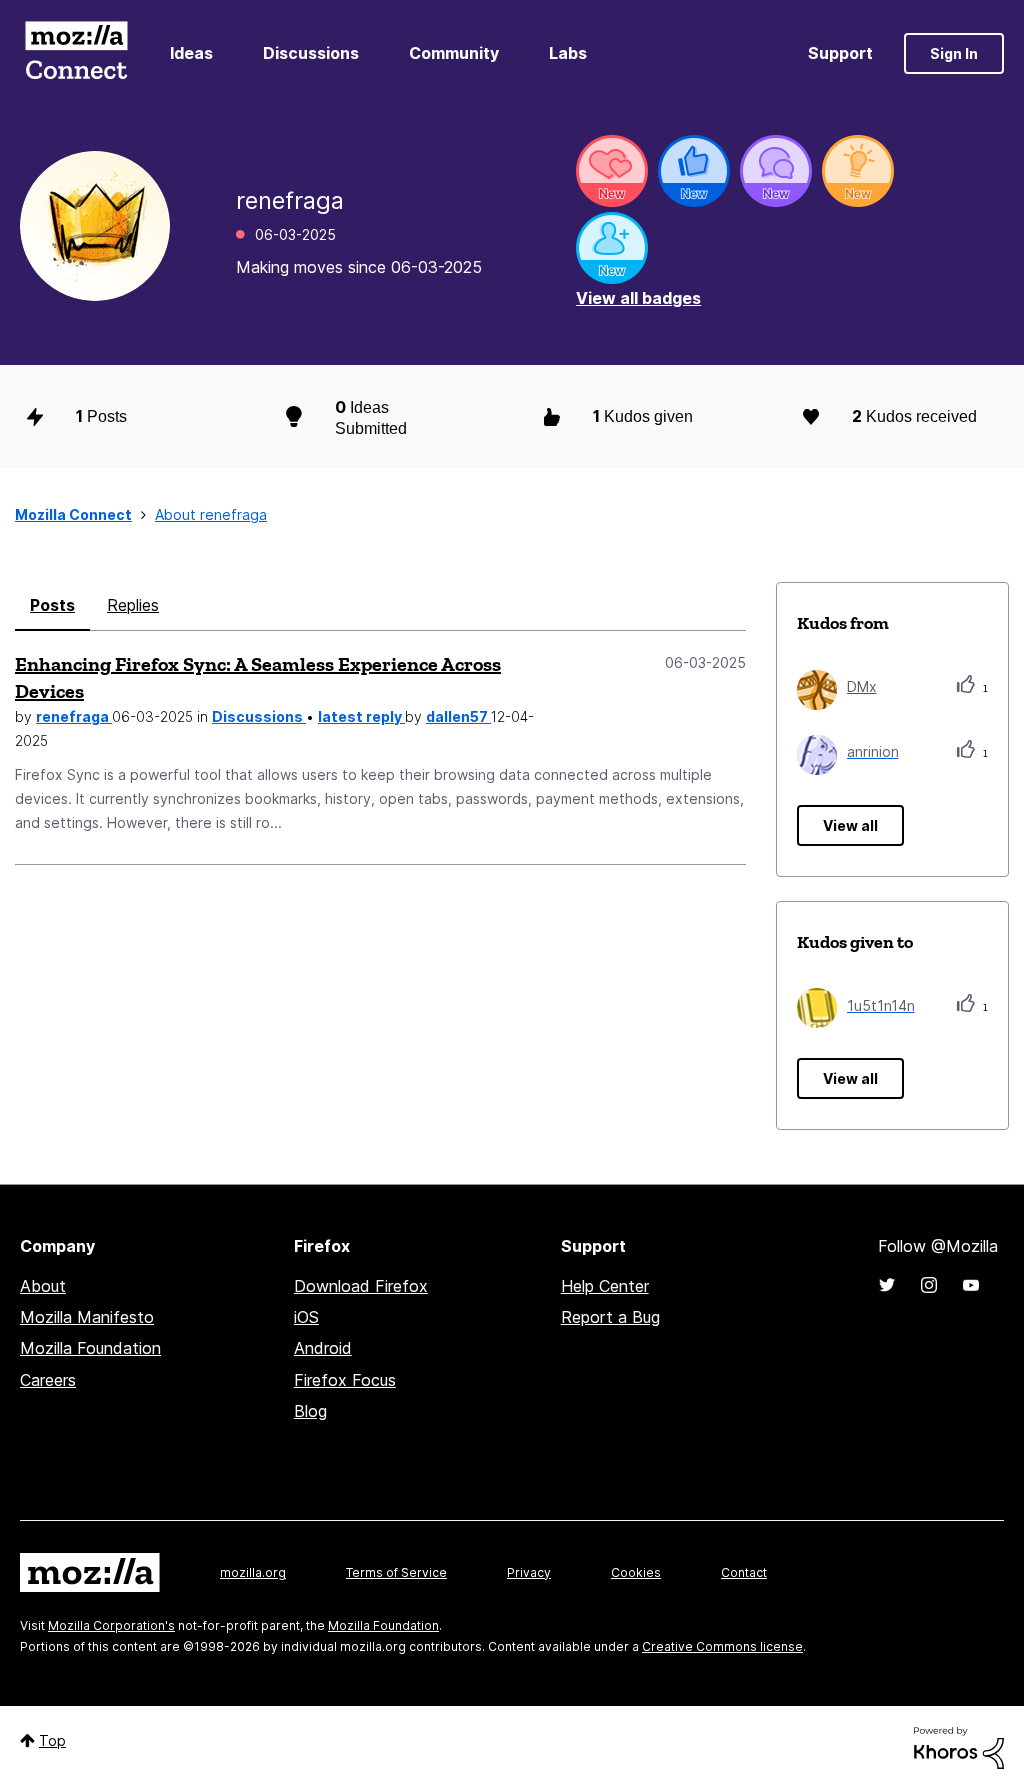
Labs (568, 53)
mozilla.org (253, 1572)
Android (323, 1348)
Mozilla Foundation (90, 1348)
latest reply (361, 716)
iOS (306, 1317)
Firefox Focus (345, 1380)
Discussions (311, 53)
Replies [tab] (133, 605)
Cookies (636, 1572)
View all (850, 825)
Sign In (954, 53)
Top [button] (52, 1740)
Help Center (605, 1286)
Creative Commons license (722, 1646)
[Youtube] (971, 1285)
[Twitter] (887, 1285)
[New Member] (612, 248)
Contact (744, 1572)
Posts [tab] (52, 605)
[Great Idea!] (858, 171)
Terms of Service (396, 1572)
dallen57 (458, 716)
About (43, 1286)
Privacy (529, 1572)
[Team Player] (694, 171)
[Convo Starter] (776, 171)
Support (840, 53)
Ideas (191, 53)
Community (454, 53)
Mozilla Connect (76, 53)
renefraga (74, 716)
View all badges (638, 298)
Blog (310, 1411)
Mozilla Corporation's (111, 1625)
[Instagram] (929, 1285)
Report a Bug (610, 1317)
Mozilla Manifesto (87, 1317)
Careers (48, 1380)
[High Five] (612, 171)
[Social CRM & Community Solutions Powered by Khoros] (959, 1746)
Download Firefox (361, 1286)
